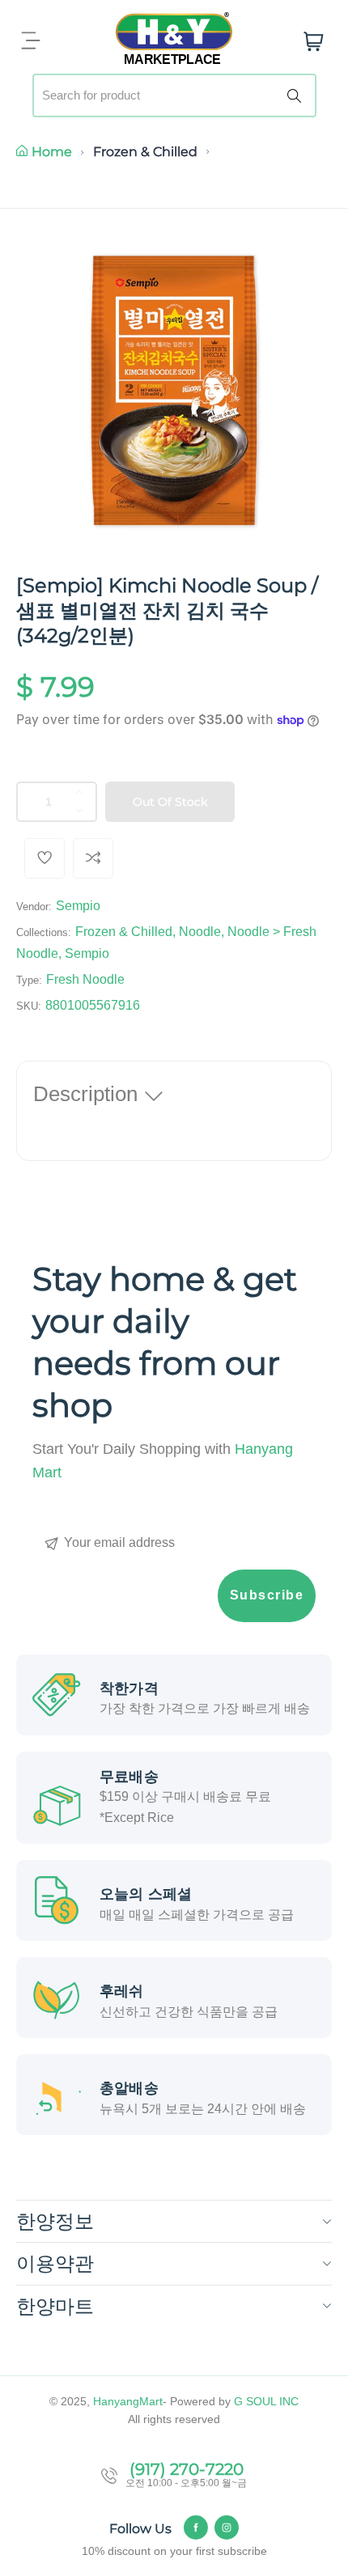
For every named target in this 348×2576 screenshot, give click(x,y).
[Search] (297, 95)
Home (52, 152)
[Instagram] (227, 2527)
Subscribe (267, 1595)
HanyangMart (128, 2401)
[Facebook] (196, 2527)
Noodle (200, 932)
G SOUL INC (266, 2401)
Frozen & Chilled (145, 152)
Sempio (78, 906)
